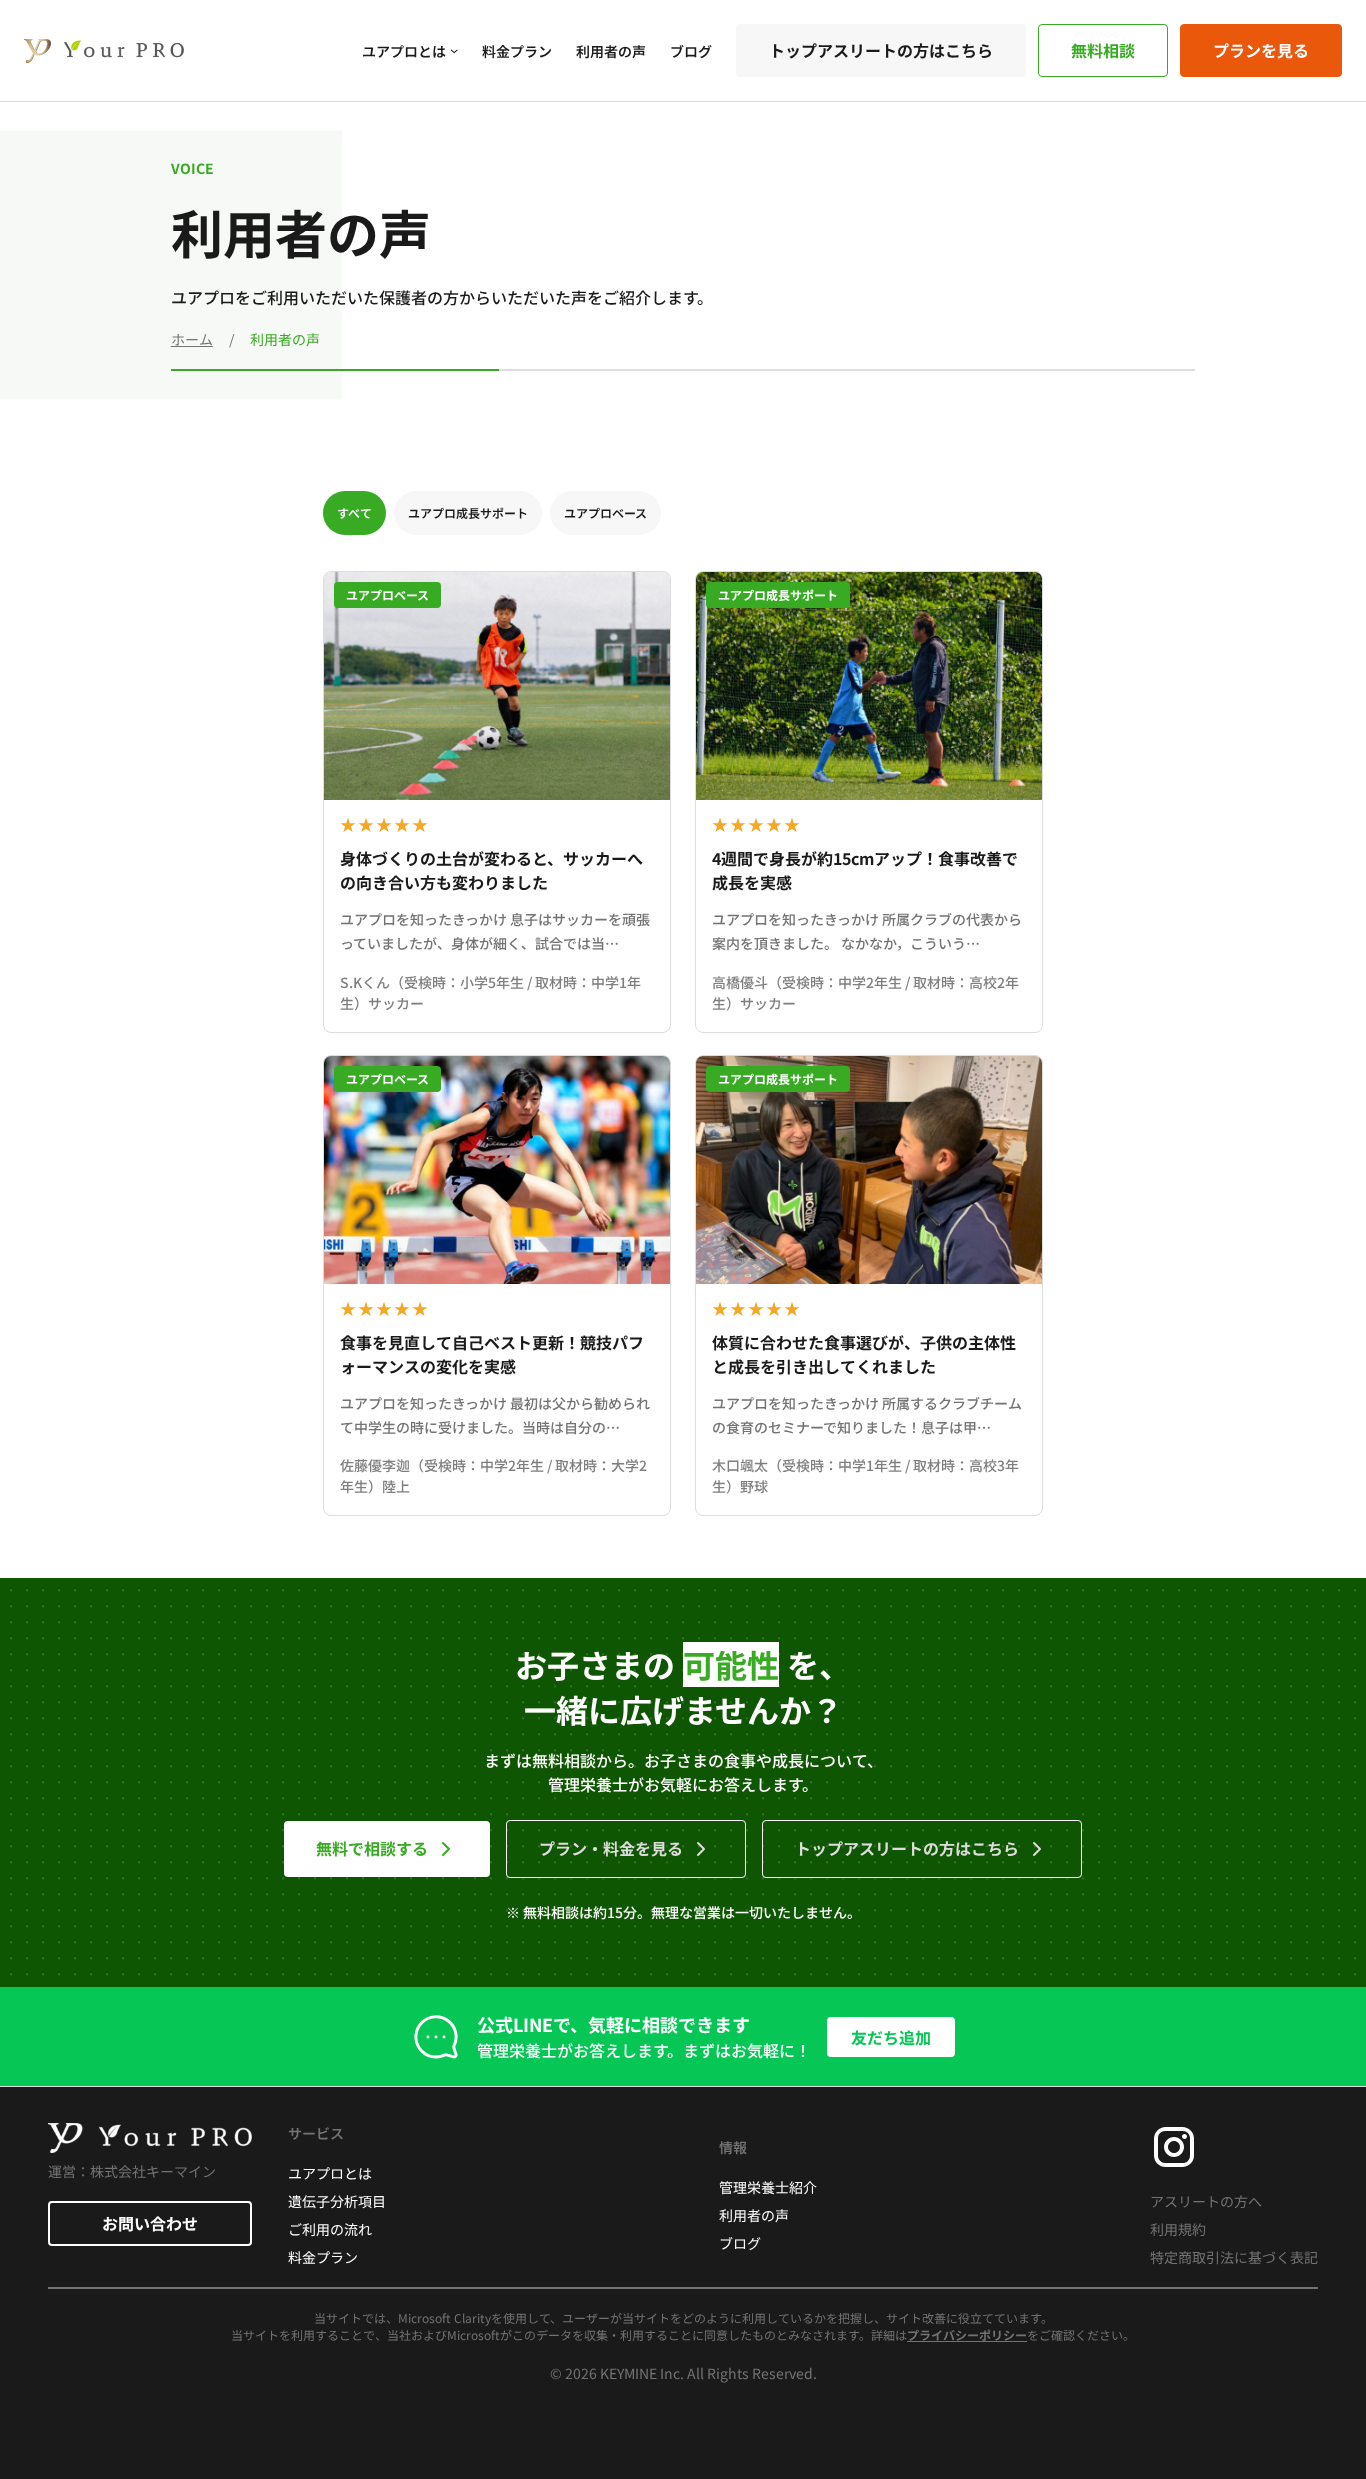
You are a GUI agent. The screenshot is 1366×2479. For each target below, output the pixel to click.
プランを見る (1261, 50)
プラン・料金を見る (611, 1848)
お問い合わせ (150, 2223)
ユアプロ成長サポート (468, 512)
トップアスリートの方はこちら (881, 50)
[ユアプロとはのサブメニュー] (454, 50)
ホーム (192, 339)
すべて (354, 512)
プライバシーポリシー (967, 2334)
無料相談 (1103, 50)
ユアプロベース (605, 512)
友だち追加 (891, 2037)
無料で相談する (372, 1848)
